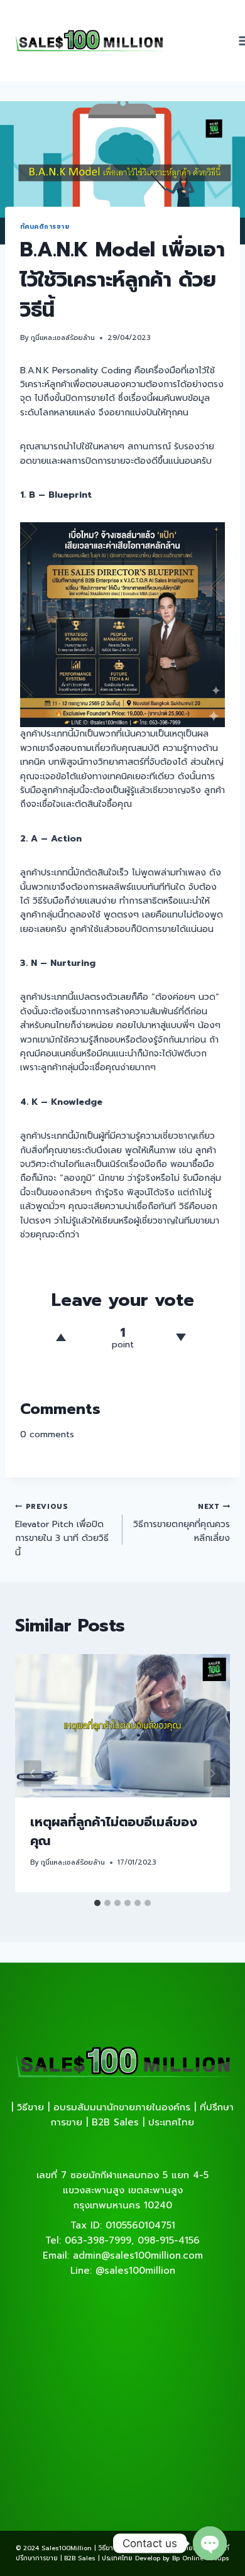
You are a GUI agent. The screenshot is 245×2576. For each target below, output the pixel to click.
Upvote (61, 1337)
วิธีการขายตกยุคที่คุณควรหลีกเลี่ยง (182, 1523)
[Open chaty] (210, 2543)
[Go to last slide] (33, 1773)
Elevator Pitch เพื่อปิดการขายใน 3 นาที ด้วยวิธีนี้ (62, 1530)
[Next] (212, 1773)
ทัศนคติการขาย (45, 227)
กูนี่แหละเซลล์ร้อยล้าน (63, 338)
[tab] (97, 1903)
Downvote (181, 1337)
